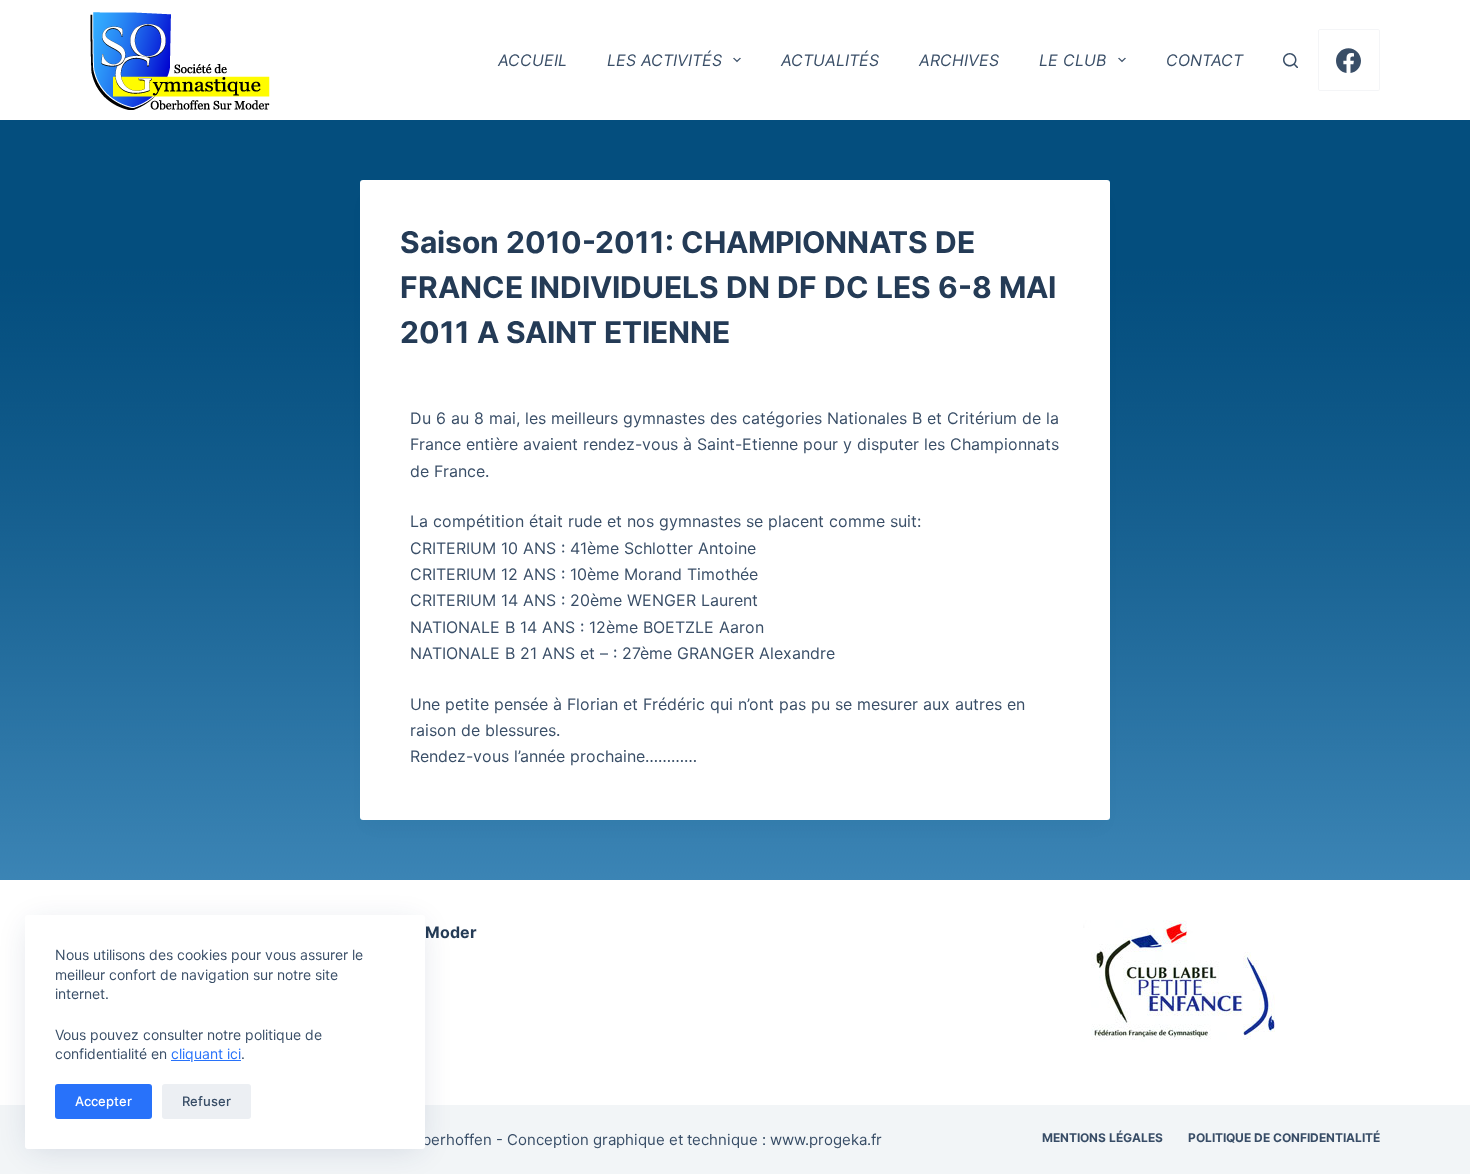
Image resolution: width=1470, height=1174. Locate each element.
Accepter (103, 1101)
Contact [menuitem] (1204, 60)
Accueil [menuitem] (532, 60)
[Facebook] (1349, 60)
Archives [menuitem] (959, 60)
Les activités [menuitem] (664, 60)
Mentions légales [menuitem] (1102, 1137)
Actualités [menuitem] (830, 60)
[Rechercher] (1290, 60)
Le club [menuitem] (1072, 60)
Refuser (206, 1101)
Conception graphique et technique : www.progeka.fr (694, 1139)
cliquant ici (206, 1053)
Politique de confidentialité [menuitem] (1284, 1137)
